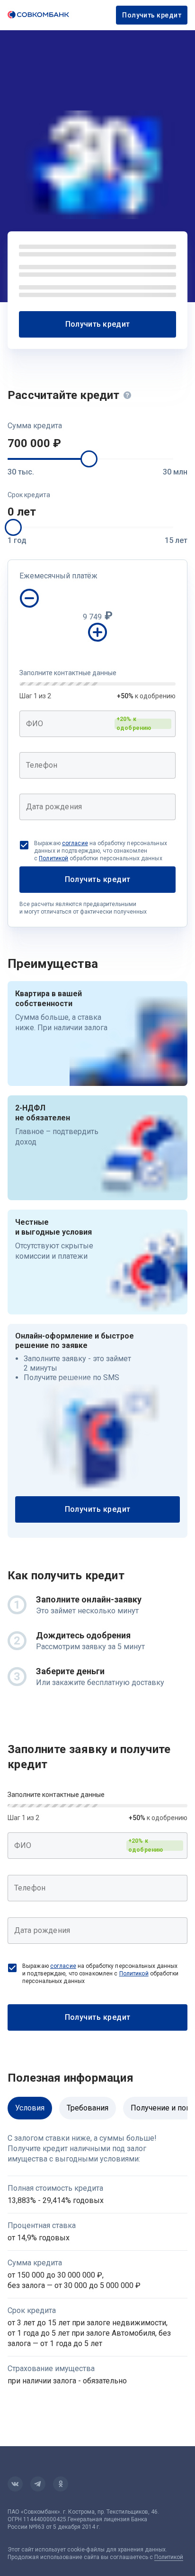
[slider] (89, 459)
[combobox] (97, 724)
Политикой (53, 858)
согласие (75, 843)
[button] (97, 443)
